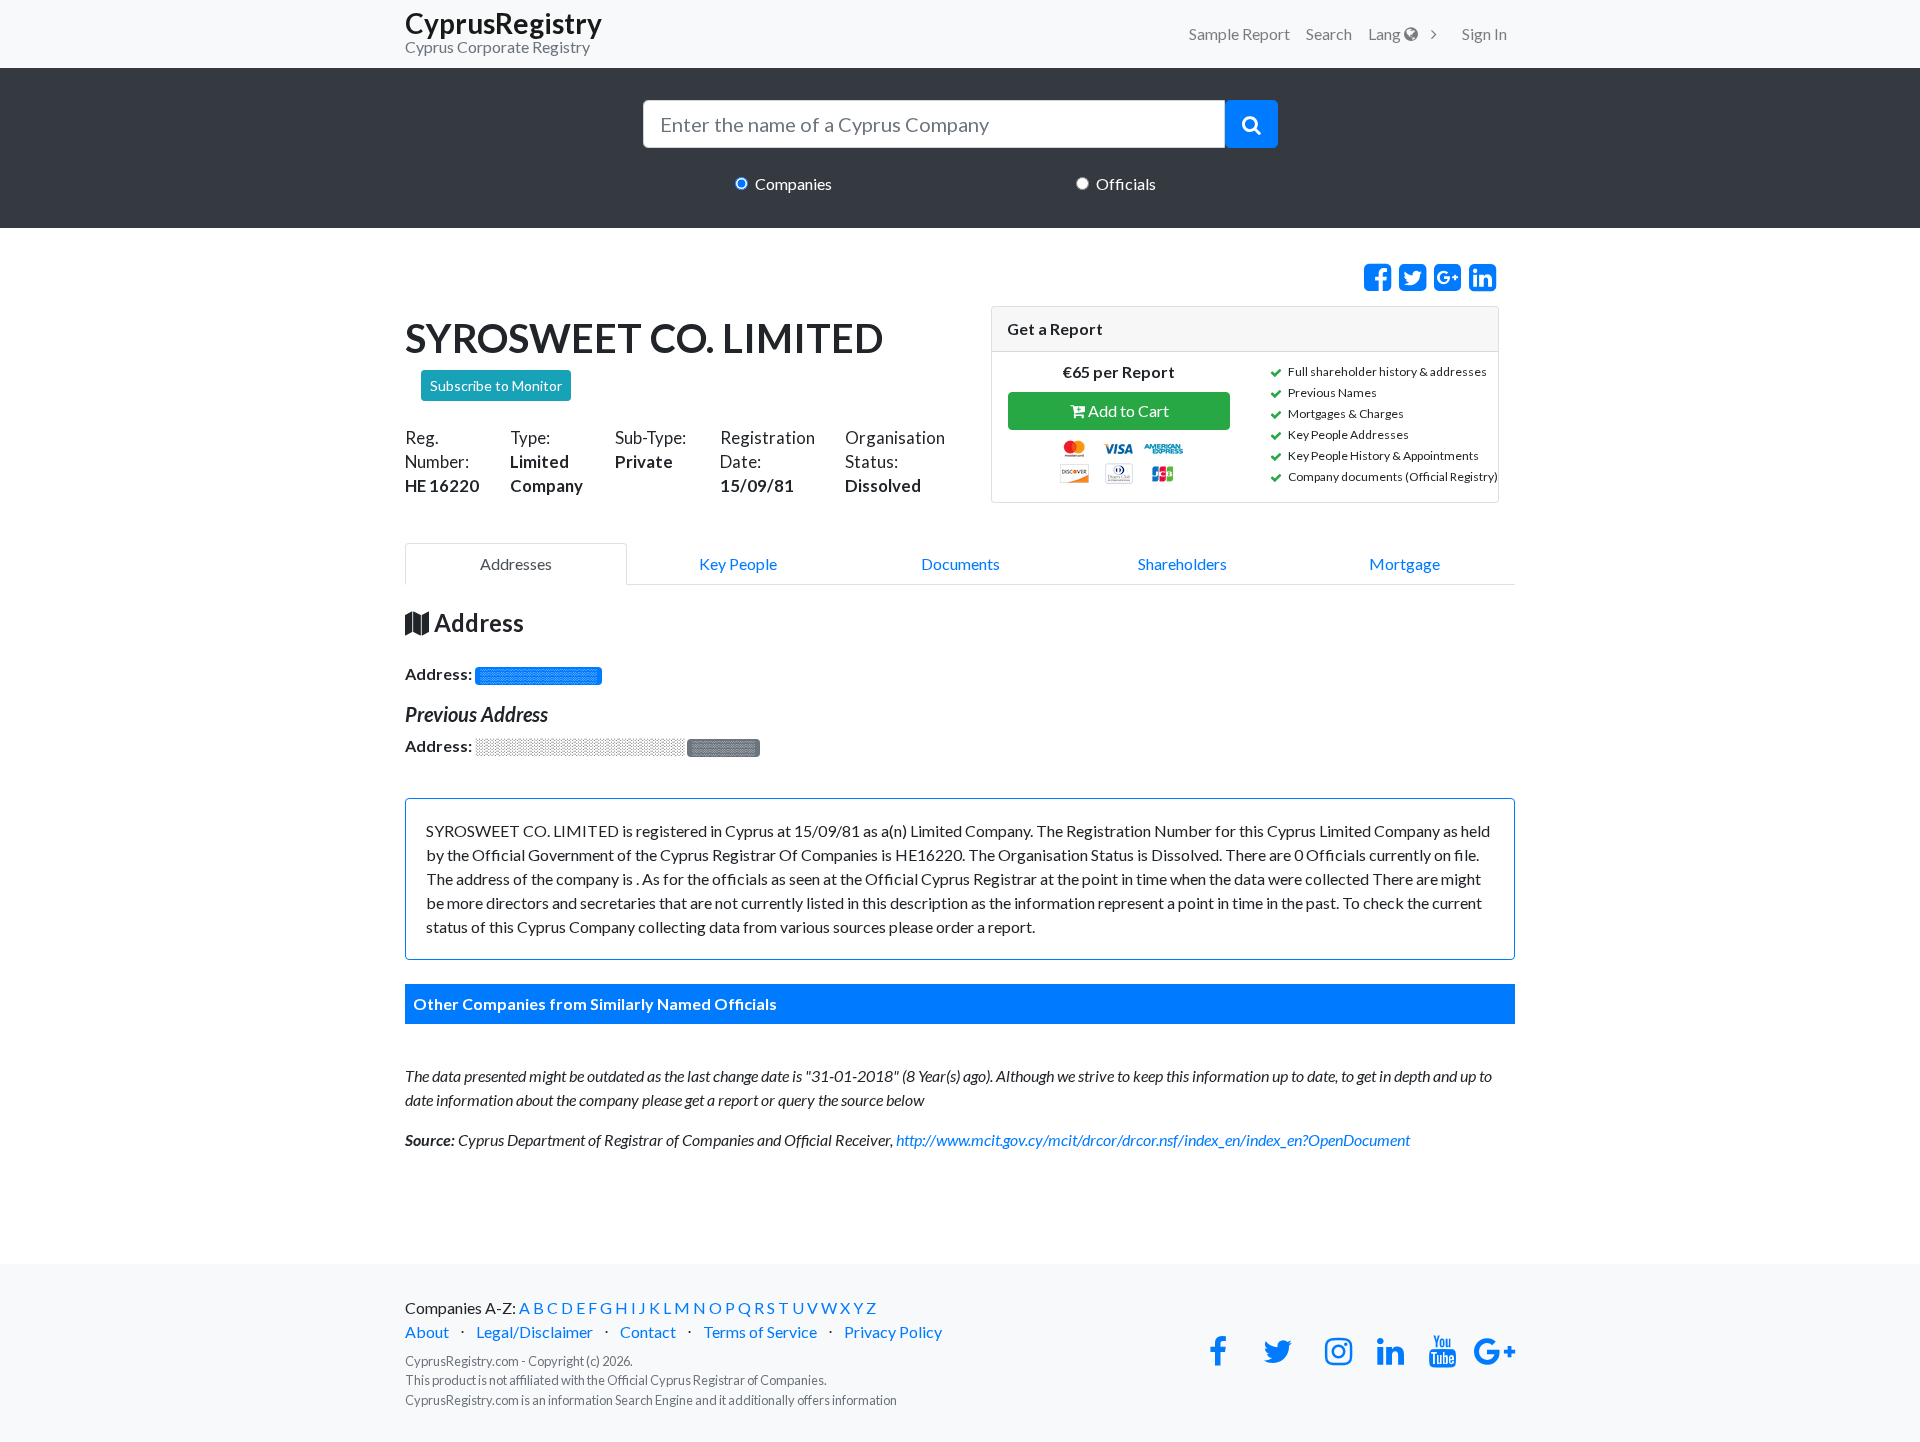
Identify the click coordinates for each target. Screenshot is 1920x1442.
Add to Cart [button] (1127, 410)
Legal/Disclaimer (534, 1331)
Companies (793, 183)
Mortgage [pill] (1404, 563)
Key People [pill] (738, 563)
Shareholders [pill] (1182, 563)
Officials (1126, 183)
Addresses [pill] (516, 563)
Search (1329, 33)
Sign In (1484, 33)
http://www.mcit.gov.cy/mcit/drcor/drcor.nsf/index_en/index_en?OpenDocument (1153, 1139)
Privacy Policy (893, 1331)
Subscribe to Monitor (496, 385)
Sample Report (1239, 33)
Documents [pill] (960, 563)
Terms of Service (760, 1331)
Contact (648, 1331)
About (427, 1331)
